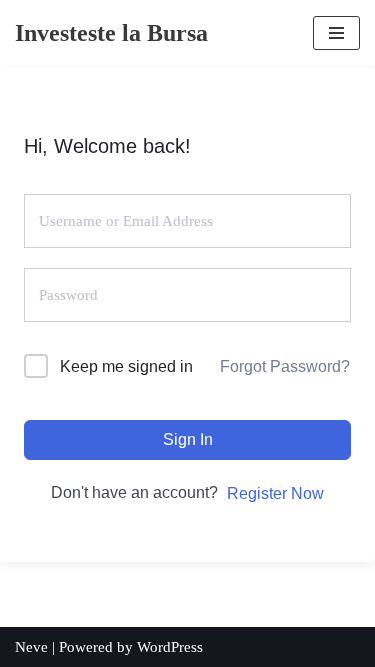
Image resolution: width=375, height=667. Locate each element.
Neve (31, 647)
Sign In (188, 439)
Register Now (275, 493)
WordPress (170, 647)
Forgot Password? (285, 366)
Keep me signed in (126, 366)
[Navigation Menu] (336, 33)
